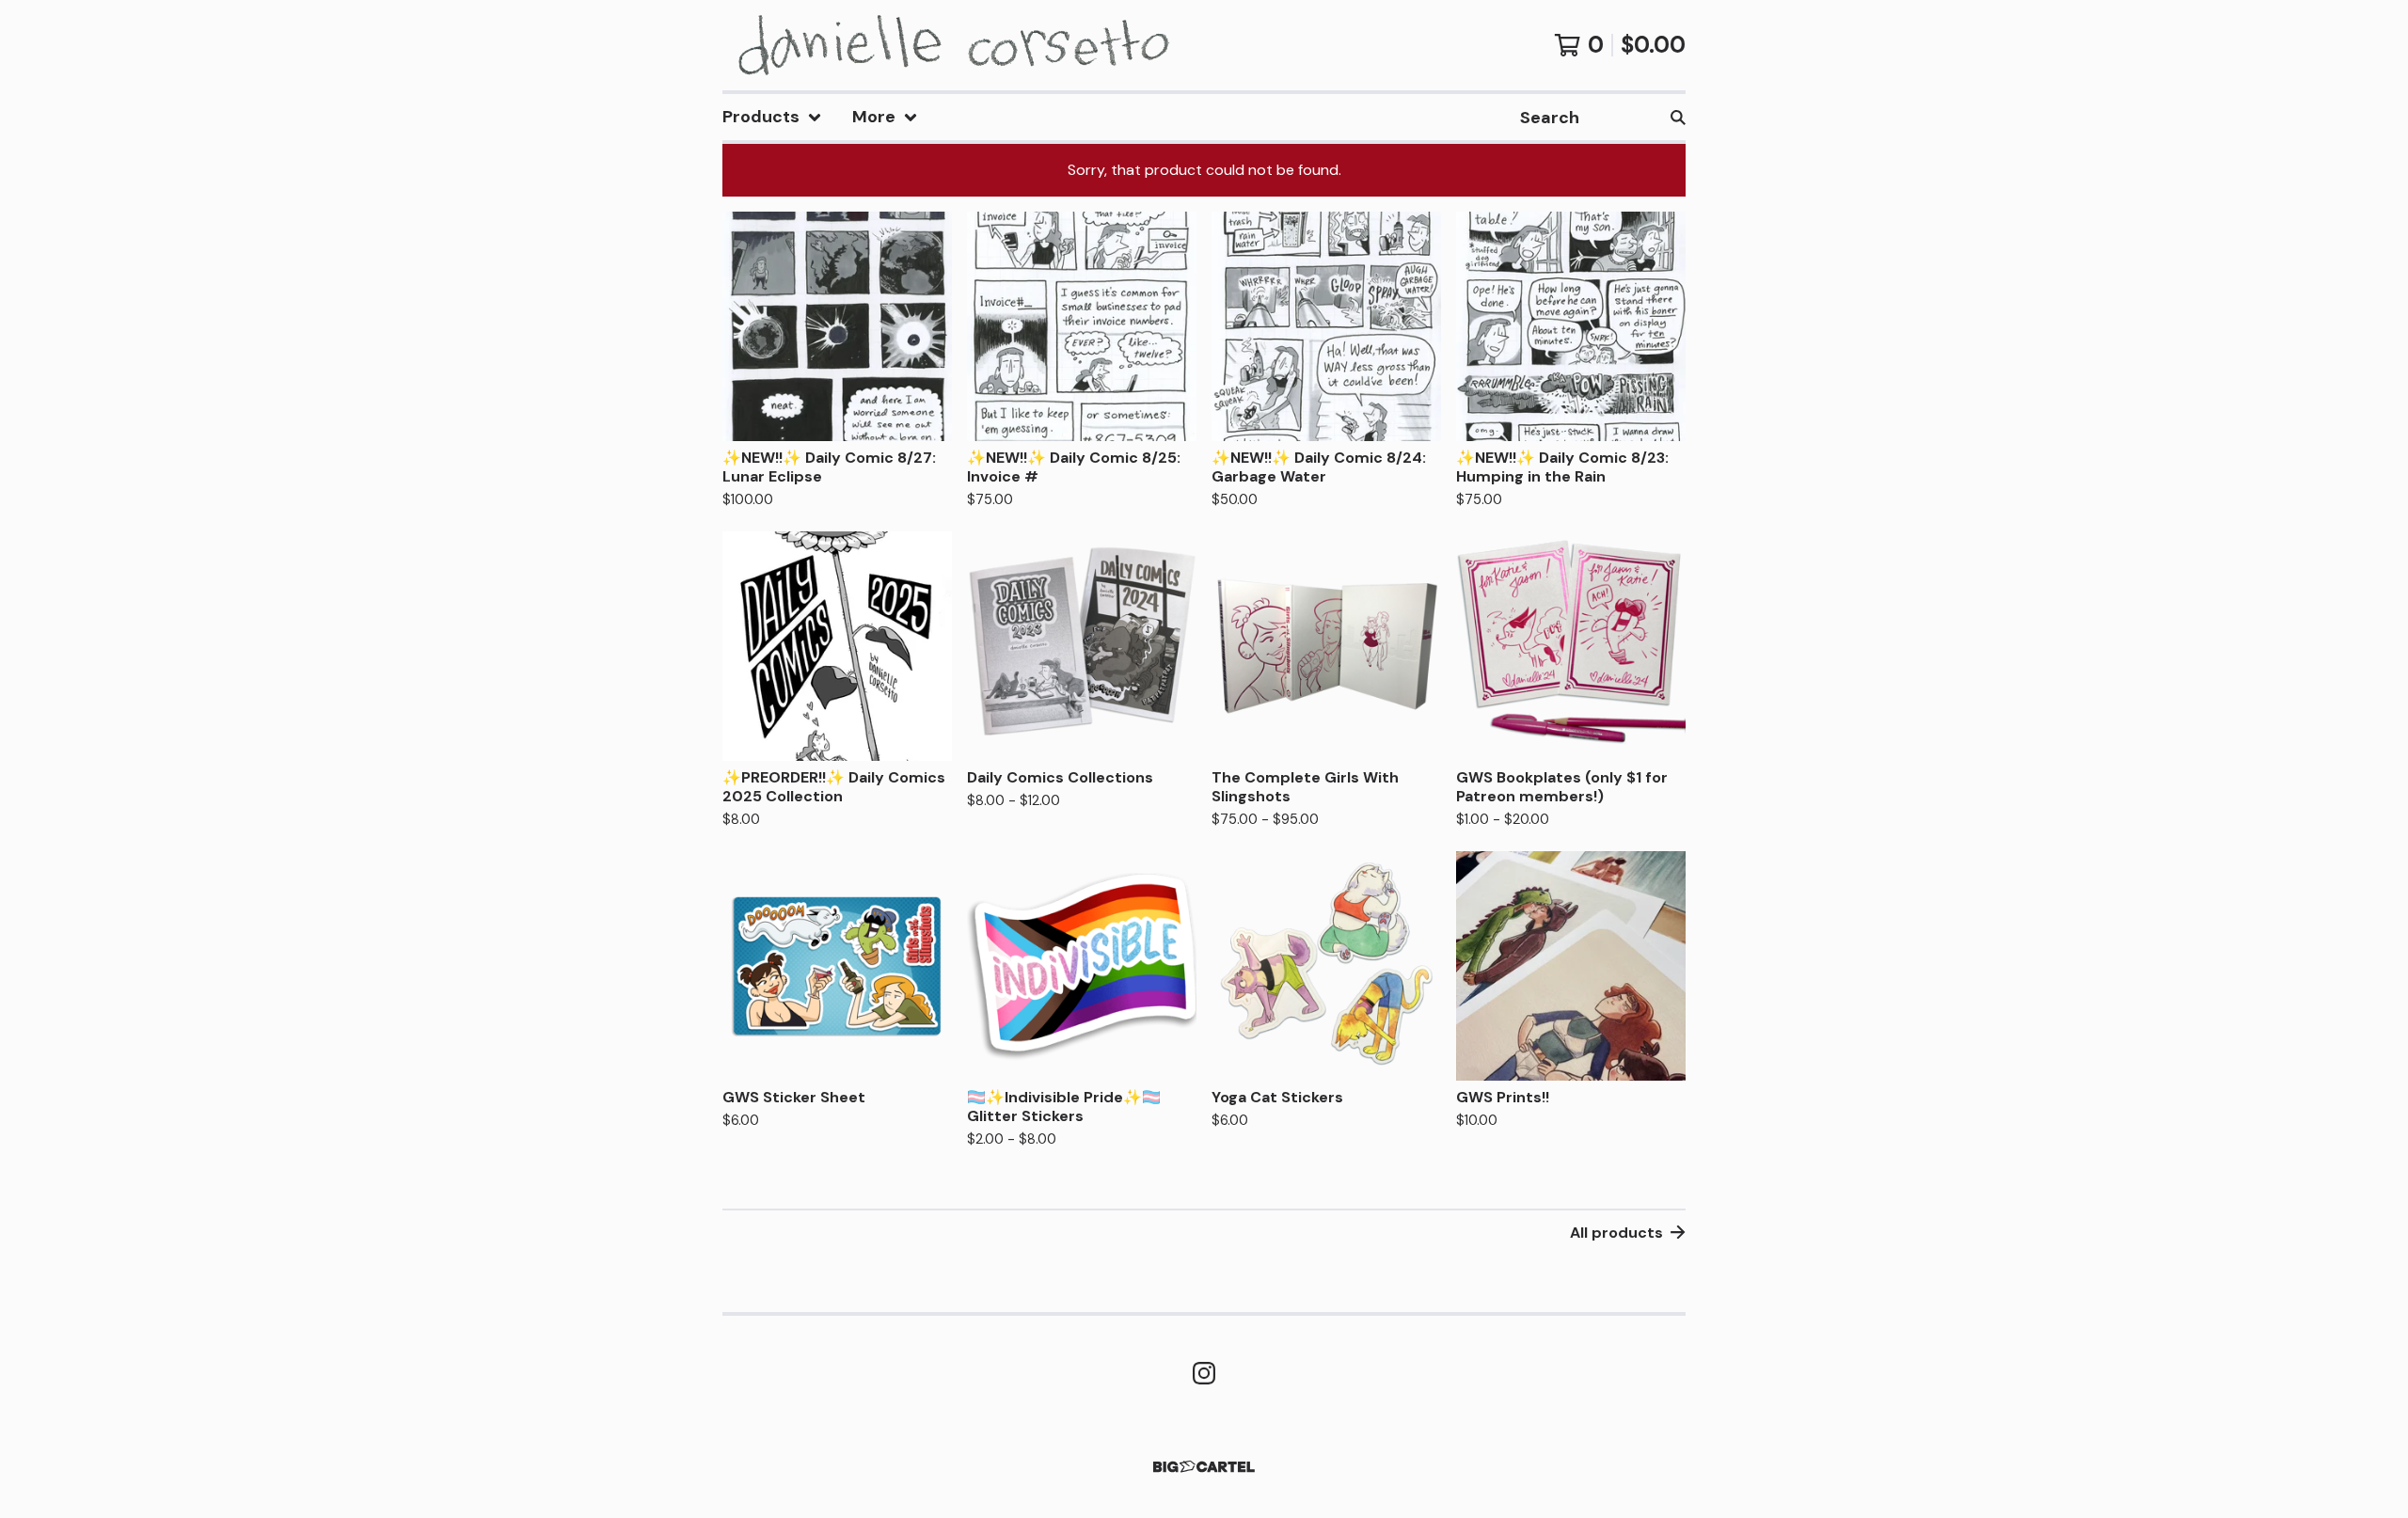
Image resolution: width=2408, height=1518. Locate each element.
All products (1616, 1233)
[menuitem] (772, 117)
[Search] (1678, 117)
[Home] (948, 45)
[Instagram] (1204, 1373)
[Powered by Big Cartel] (1204, 1467)
